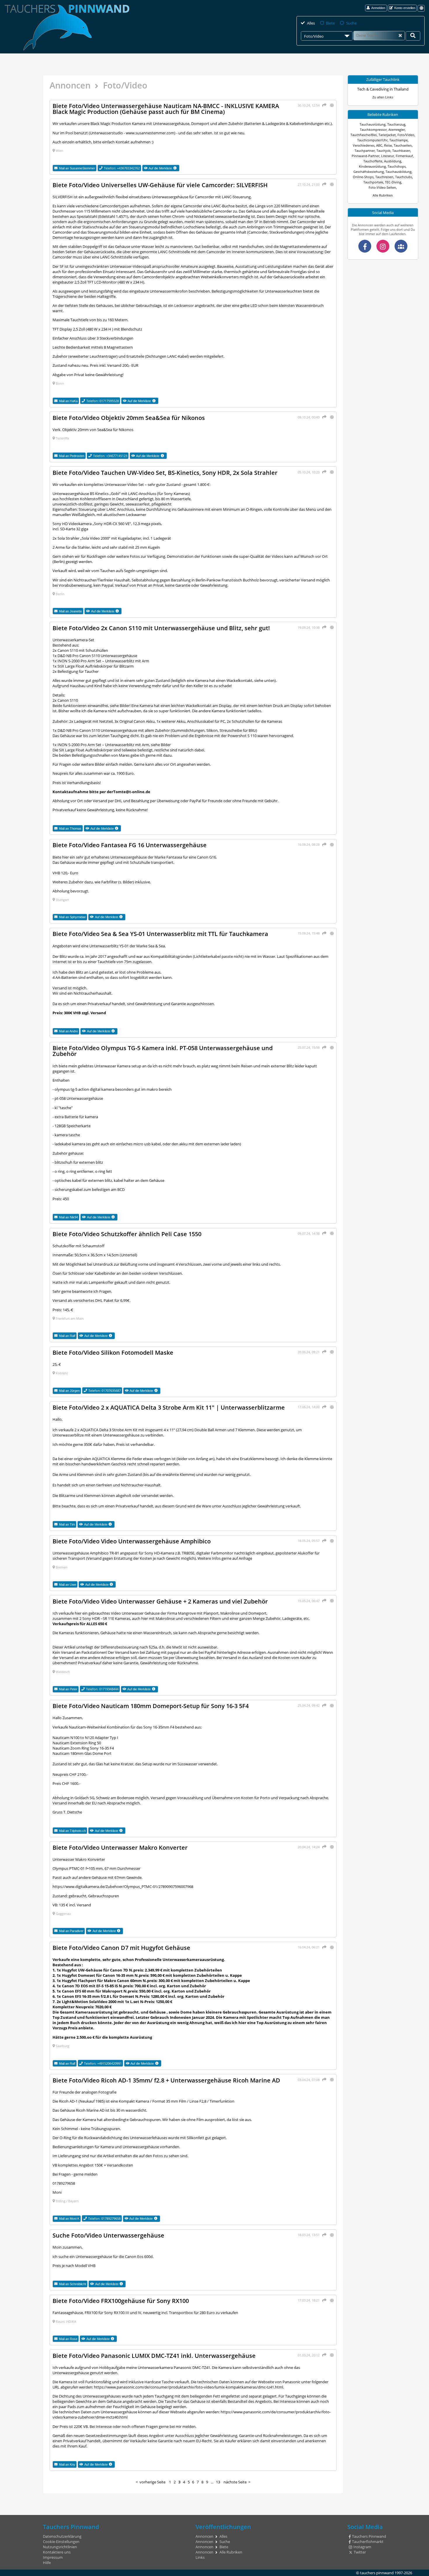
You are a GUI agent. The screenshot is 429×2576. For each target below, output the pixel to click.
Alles (311, 23)
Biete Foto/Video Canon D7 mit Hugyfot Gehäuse (121, 1948)
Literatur (388, 156)
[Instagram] (383, 246)
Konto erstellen (405, 8)
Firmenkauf (404, 156)
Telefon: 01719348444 (102, 1689)
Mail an (77, 168)
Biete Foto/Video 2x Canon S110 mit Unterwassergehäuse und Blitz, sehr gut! (161, 628)
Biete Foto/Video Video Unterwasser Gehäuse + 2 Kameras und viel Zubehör (160, 1601)
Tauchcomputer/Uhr (372, 140)
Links (200, 2557)
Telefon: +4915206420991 (103, 2063)
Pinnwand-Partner (366, 156)
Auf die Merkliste (164, 168)
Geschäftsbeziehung (369, 172)
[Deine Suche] (413, 36)
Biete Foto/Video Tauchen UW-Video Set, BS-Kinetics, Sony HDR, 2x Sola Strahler (165, 473)
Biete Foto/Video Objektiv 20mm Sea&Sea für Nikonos (129, 418)
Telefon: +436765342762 (122, 168)
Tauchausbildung (399, 172)
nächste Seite (235, 2482)
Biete (330, 23)
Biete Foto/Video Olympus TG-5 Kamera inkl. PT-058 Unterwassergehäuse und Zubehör (163, 1051)
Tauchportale (373, 182)
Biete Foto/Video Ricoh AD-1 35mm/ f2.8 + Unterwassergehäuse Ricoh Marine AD (166, 2080)
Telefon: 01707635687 (105, 1391)
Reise (388, 145)
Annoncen (70, 85)
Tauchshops (397, 166)
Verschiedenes (364, 145)
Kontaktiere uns (57, 2552)
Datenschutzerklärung (62, 2536)
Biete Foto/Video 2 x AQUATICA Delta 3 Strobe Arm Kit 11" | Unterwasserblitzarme (169, 1407)
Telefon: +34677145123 (110, 456)
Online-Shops (363, 177)
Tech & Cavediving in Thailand (383, 89)
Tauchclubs (404, 177)
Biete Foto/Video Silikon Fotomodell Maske (113, 1352)
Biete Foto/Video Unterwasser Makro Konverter (120, 1847)
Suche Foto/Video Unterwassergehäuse (108, 2235)
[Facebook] (365, 246)
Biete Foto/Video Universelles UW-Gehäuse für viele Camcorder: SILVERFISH (160, 185)
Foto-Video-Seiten (382, 187)
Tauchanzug (396, 124)
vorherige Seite (152, 2482)
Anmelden (378, 8)
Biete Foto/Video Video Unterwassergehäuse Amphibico (132, 1541)
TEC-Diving (393, 182)
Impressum (53, 2557)
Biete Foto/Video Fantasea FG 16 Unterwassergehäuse (130, 845)
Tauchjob (383, 151)
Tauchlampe (399, 140)
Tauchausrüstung (373, 124)
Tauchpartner (365, 151)
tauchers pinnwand (377, 2573)
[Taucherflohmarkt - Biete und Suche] (401, 246)
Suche (351, 23)
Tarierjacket (387, 135)
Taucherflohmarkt (368, 2542)
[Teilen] (324, 105)
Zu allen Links (383, 97)
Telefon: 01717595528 (103, 401)
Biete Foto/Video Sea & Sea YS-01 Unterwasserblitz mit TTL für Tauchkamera (160, 934)
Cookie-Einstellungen (61, 2542)
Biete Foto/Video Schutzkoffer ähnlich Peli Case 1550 (127, 1234)
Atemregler (397, 130)
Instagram (362, 2547)
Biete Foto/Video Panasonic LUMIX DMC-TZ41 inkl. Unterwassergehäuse (154, 2356)
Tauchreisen (384, 177)
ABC (379, 145)
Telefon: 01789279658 (104, 2218)
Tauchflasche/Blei (364, 135)
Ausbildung (393, 161)
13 (218, 2482)
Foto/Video (406, 135)
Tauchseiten (403, 145)
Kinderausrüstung (372, 166)
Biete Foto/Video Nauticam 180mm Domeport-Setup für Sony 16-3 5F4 (151, 1706)
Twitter (360, 2552)
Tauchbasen (401, 151)
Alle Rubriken (383, 195)
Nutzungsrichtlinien (60, 2547)
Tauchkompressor (373, 130)
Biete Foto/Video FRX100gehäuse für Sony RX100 (121, 2301)
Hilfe (47, 2563)
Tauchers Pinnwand (369, 2536)
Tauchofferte (373, 161)
